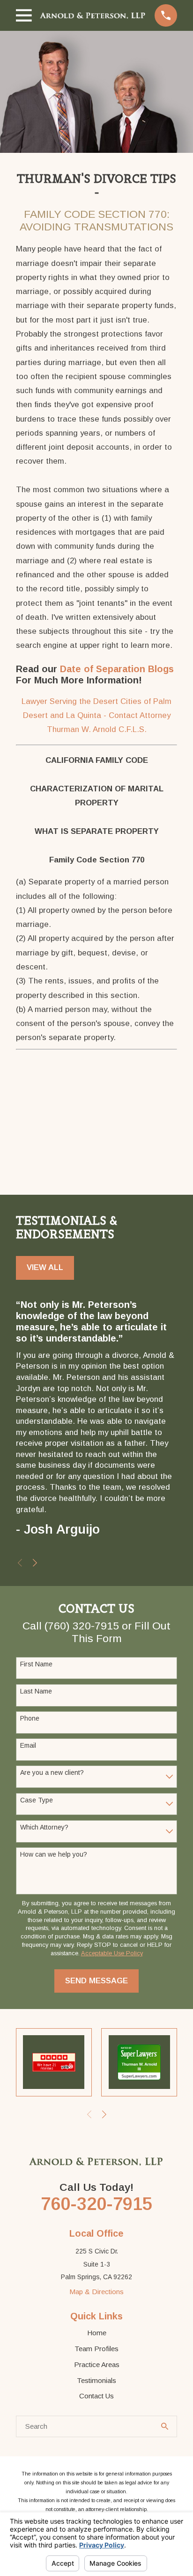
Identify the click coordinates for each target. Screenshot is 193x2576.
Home (97, 2333)
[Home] (93, 15)
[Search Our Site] (165, 2426)
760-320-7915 (96, 2204)
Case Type (37, 1800)
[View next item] (35, 1563)
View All (45, 1267)
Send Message (96, 1981)
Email (28, 1745)
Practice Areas (97, 2364)
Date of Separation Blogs (117, 669)
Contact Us (96, 2396)
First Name (36, 1664)
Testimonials (96, 2380)
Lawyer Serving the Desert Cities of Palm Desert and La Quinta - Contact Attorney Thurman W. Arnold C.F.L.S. (96, 716)
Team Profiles (96, 2349)
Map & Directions (96, 2292)
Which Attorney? (44, 1827)
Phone (30, 1718)
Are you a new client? (52, 1772)
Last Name (36, 1691)
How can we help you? (54, 1854)
